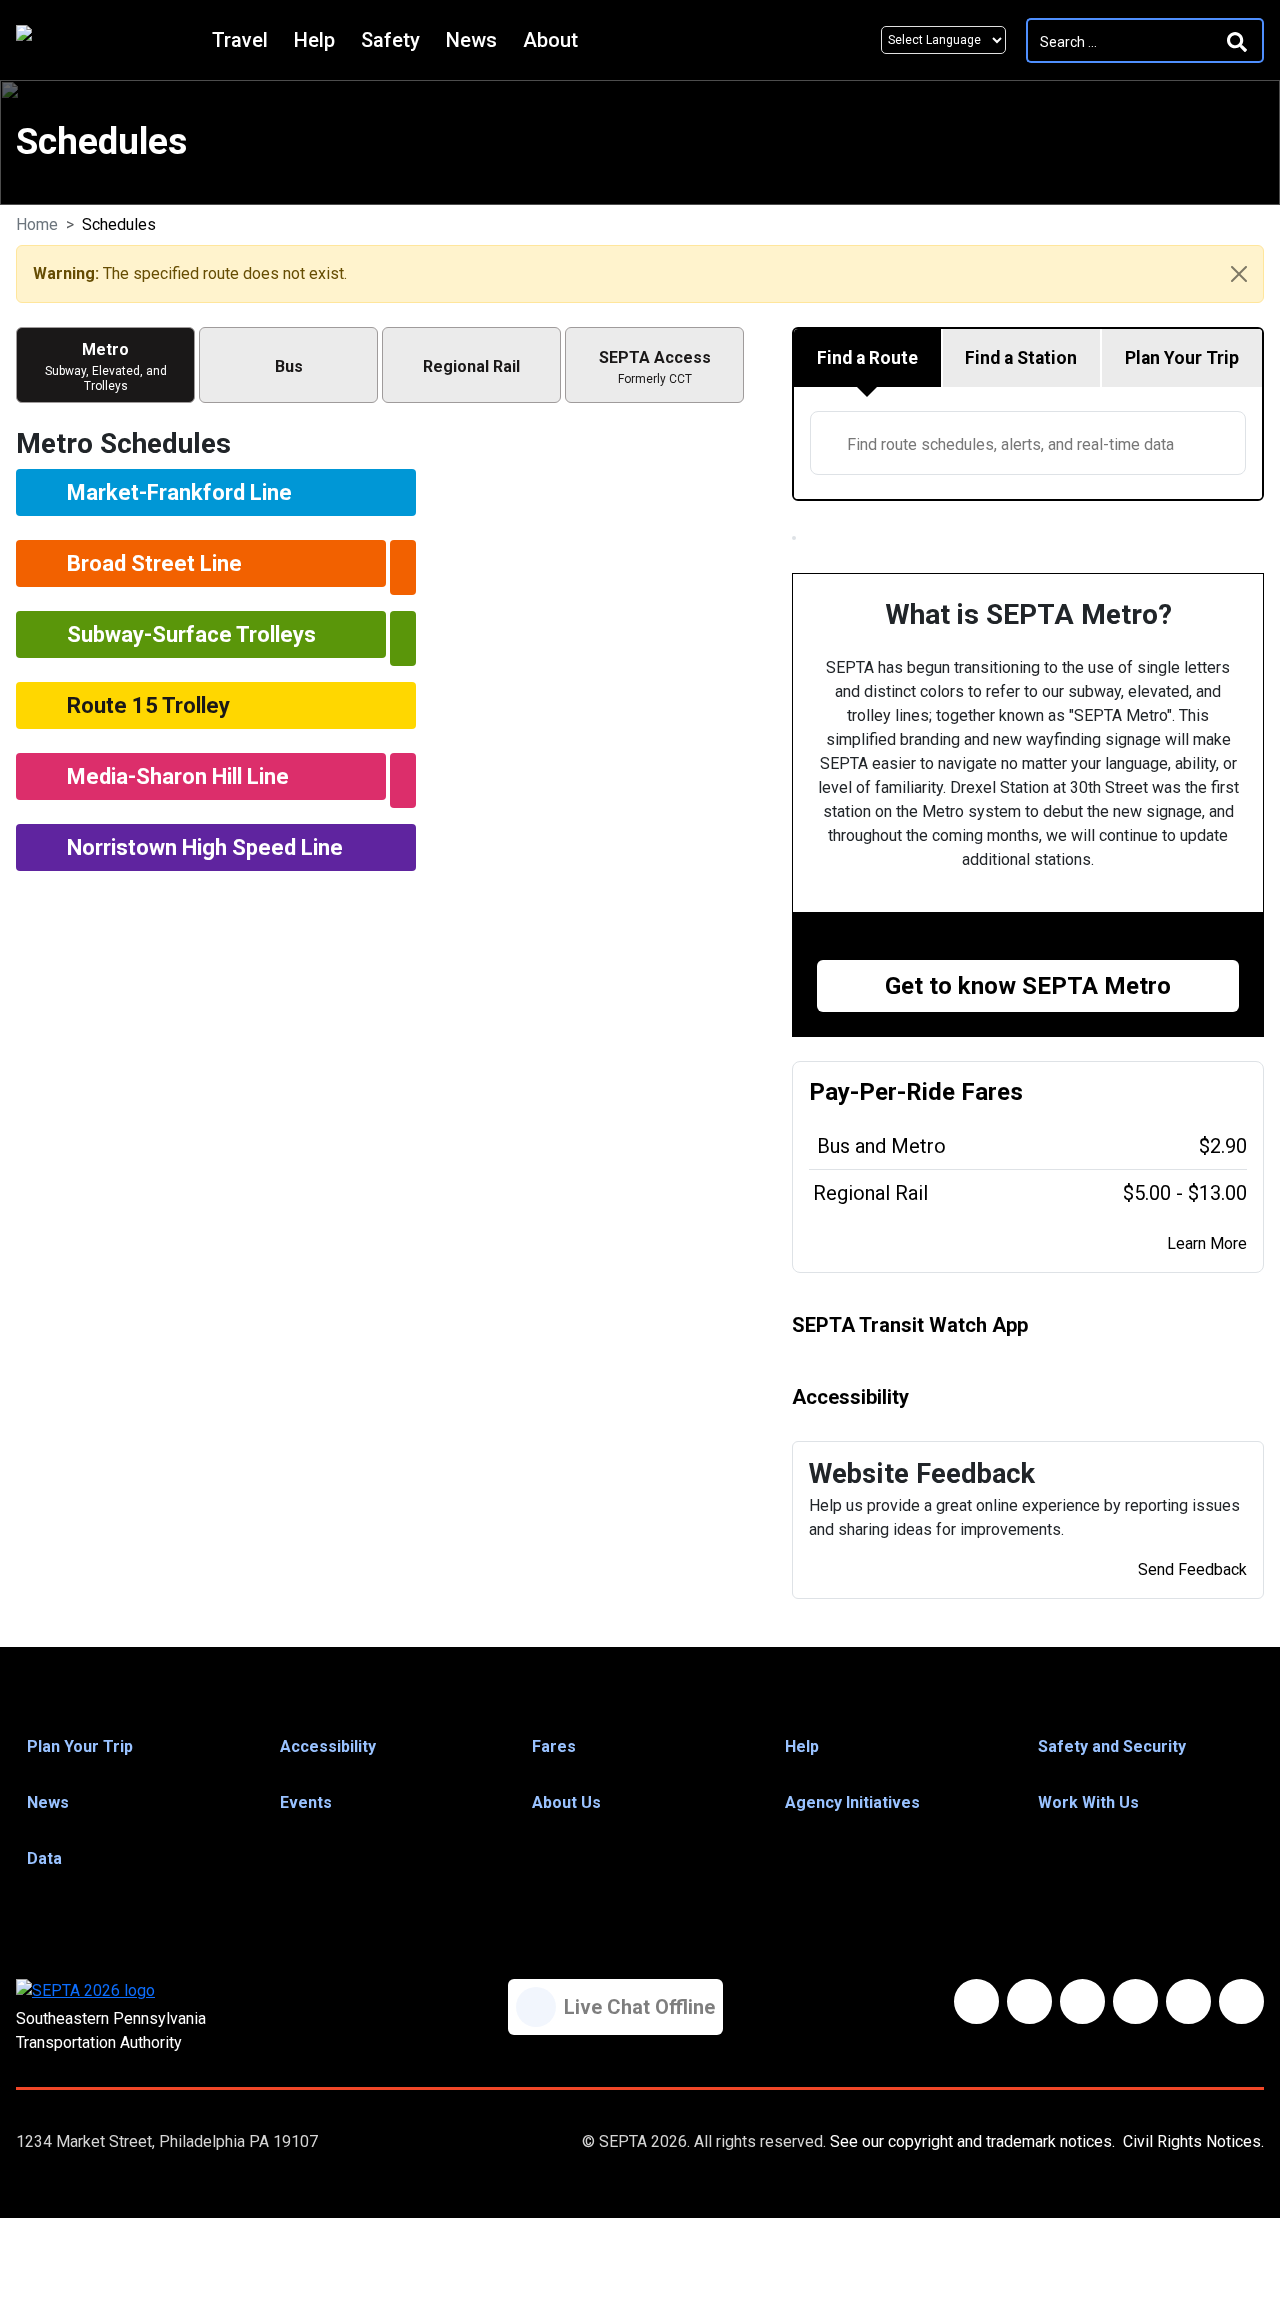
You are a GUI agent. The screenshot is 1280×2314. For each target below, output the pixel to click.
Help (314, 40)
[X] (1082, 2001)
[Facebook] (976, 2001)
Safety (390, 40)
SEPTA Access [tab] (655, 367)
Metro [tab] (106, 366)
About (550, 40)
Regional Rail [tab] (471, 366)
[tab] (868, 358)
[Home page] (109, 40)
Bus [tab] (289, 366)
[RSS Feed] (1241, 2001)
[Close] (1239, 274)
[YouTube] (1135, 2001)
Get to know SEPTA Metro (1028, 986)
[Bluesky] (1029, 2001)
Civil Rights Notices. (1193, 2141)
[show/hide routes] (403, 567)
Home (37, 224)
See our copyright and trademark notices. (972, 2141)
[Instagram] (1188, 2001)
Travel (240, 40)
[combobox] (1028, 443)
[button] (134, 1747)
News (471, 40)
